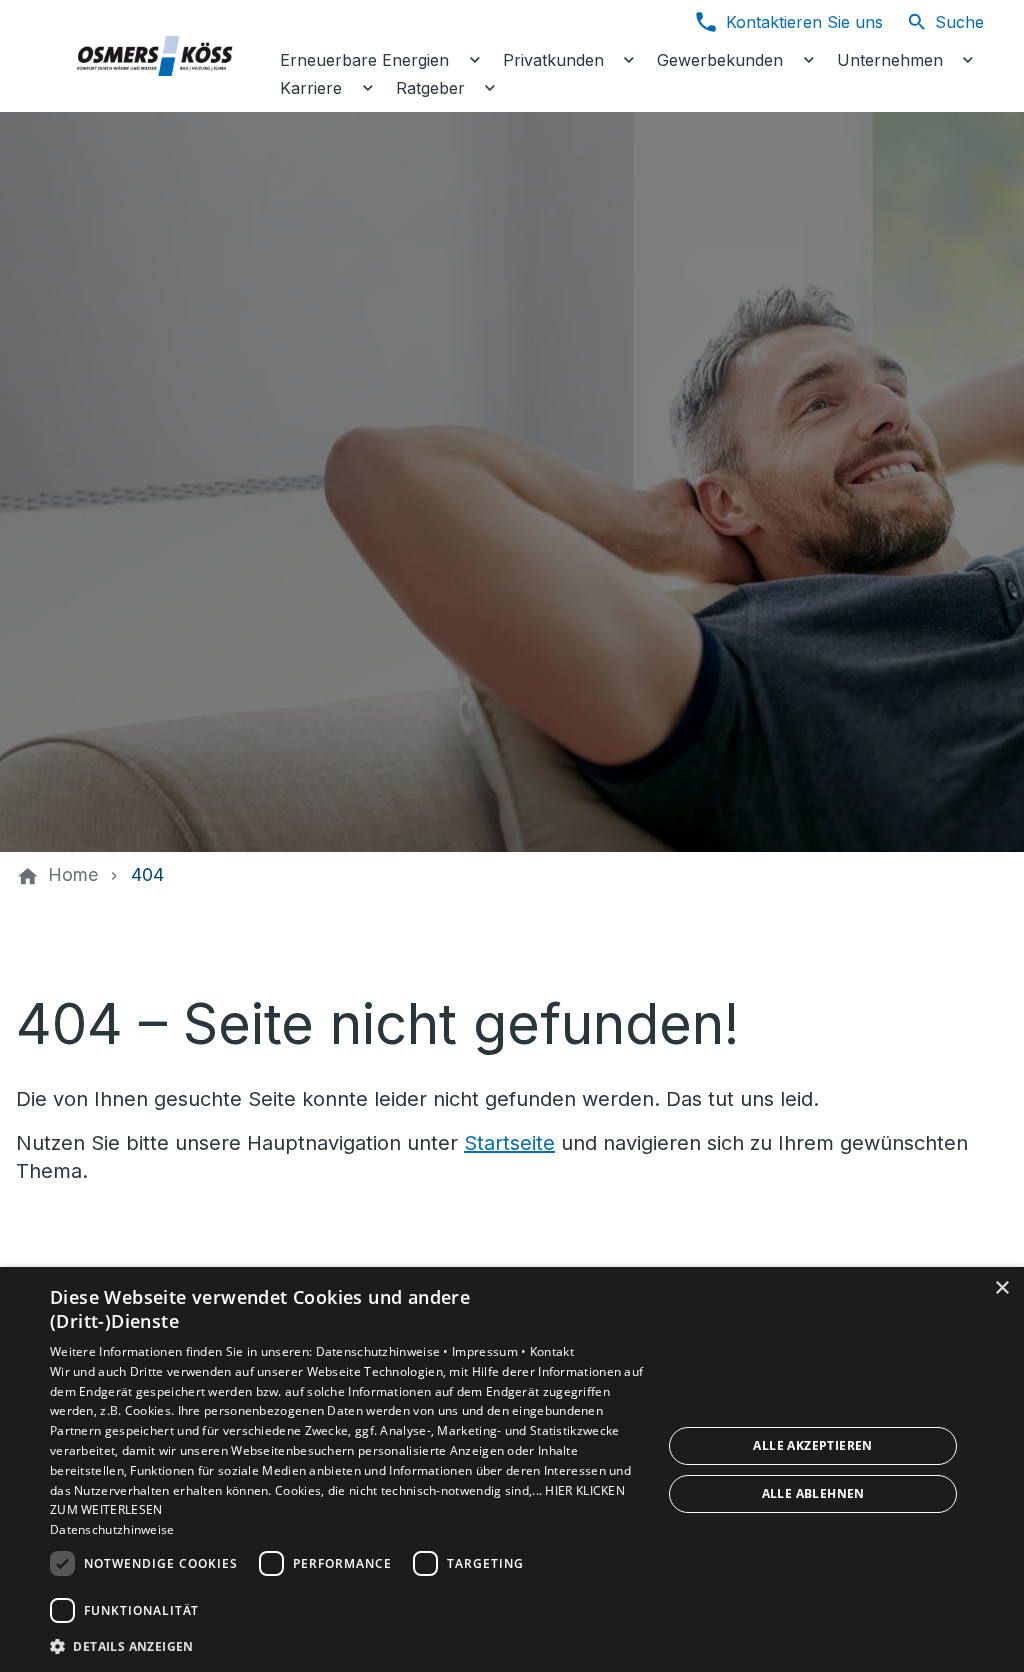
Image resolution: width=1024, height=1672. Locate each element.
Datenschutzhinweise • (384, 1351)
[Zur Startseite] (152, 56)
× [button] (1001, 1288)
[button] (347, 1645)
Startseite (509, 1143)
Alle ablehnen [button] (813, 1493)
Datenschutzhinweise (112, 1529)
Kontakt (552, 1351)
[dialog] (512, 1469)
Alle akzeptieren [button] (812, 1445)
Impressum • (491, 1351)
